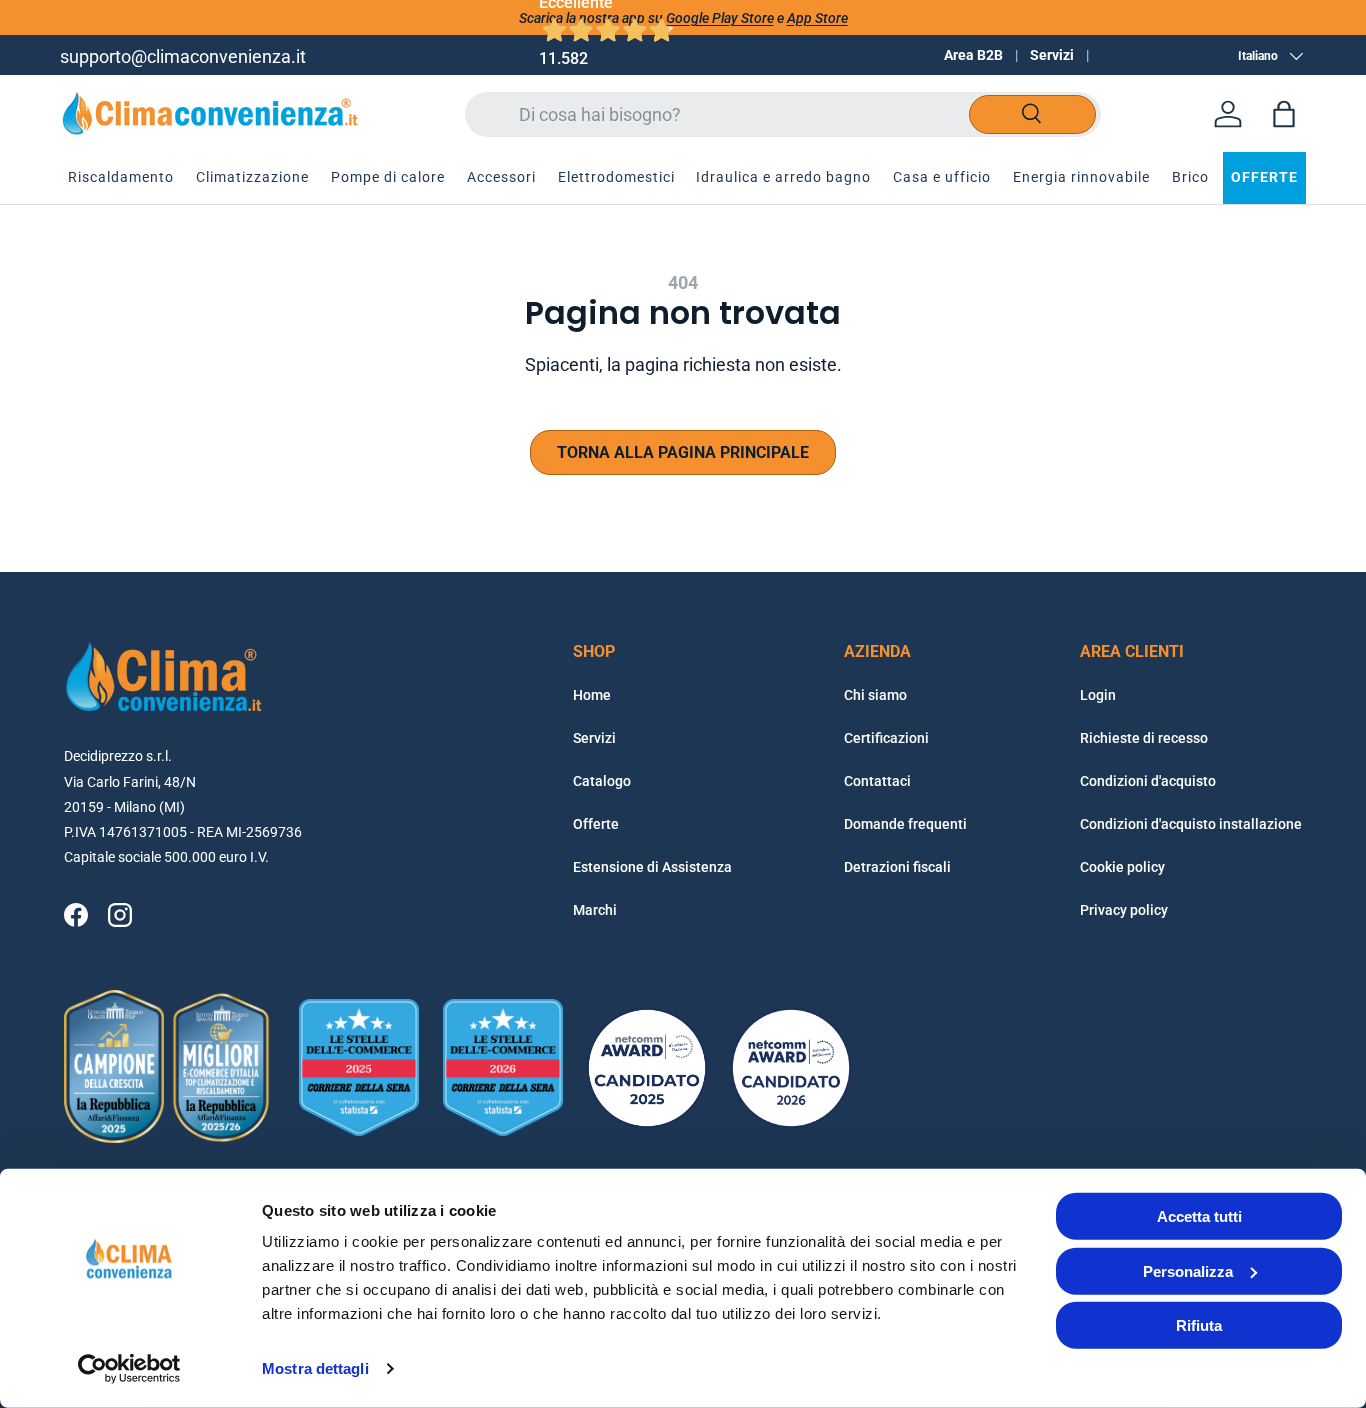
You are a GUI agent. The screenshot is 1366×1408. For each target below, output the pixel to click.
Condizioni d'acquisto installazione (1191, 824)
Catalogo (602, 781)
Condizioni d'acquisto (1148, 781)
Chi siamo (875, 695)
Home (592, 695)
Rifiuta (1199, 1325)
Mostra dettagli (315, 1368)
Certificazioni (886, 738)
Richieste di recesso (1144, 738)
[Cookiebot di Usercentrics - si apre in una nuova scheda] (129, 1369)
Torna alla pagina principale (683, 452)
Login (1098, 695)
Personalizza (1188, 1270)
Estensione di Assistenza (652, 867)
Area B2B (973, 55)
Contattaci (877, 781)
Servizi (1052, 55)
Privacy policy (1124, 910)
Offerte (596, 824)
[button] (1284, 114)
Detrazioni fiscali (897, 867)
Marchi (595, 910)
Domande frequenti (905, 824)
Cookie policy (1122, 867)
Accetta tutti (1199, 1216)
